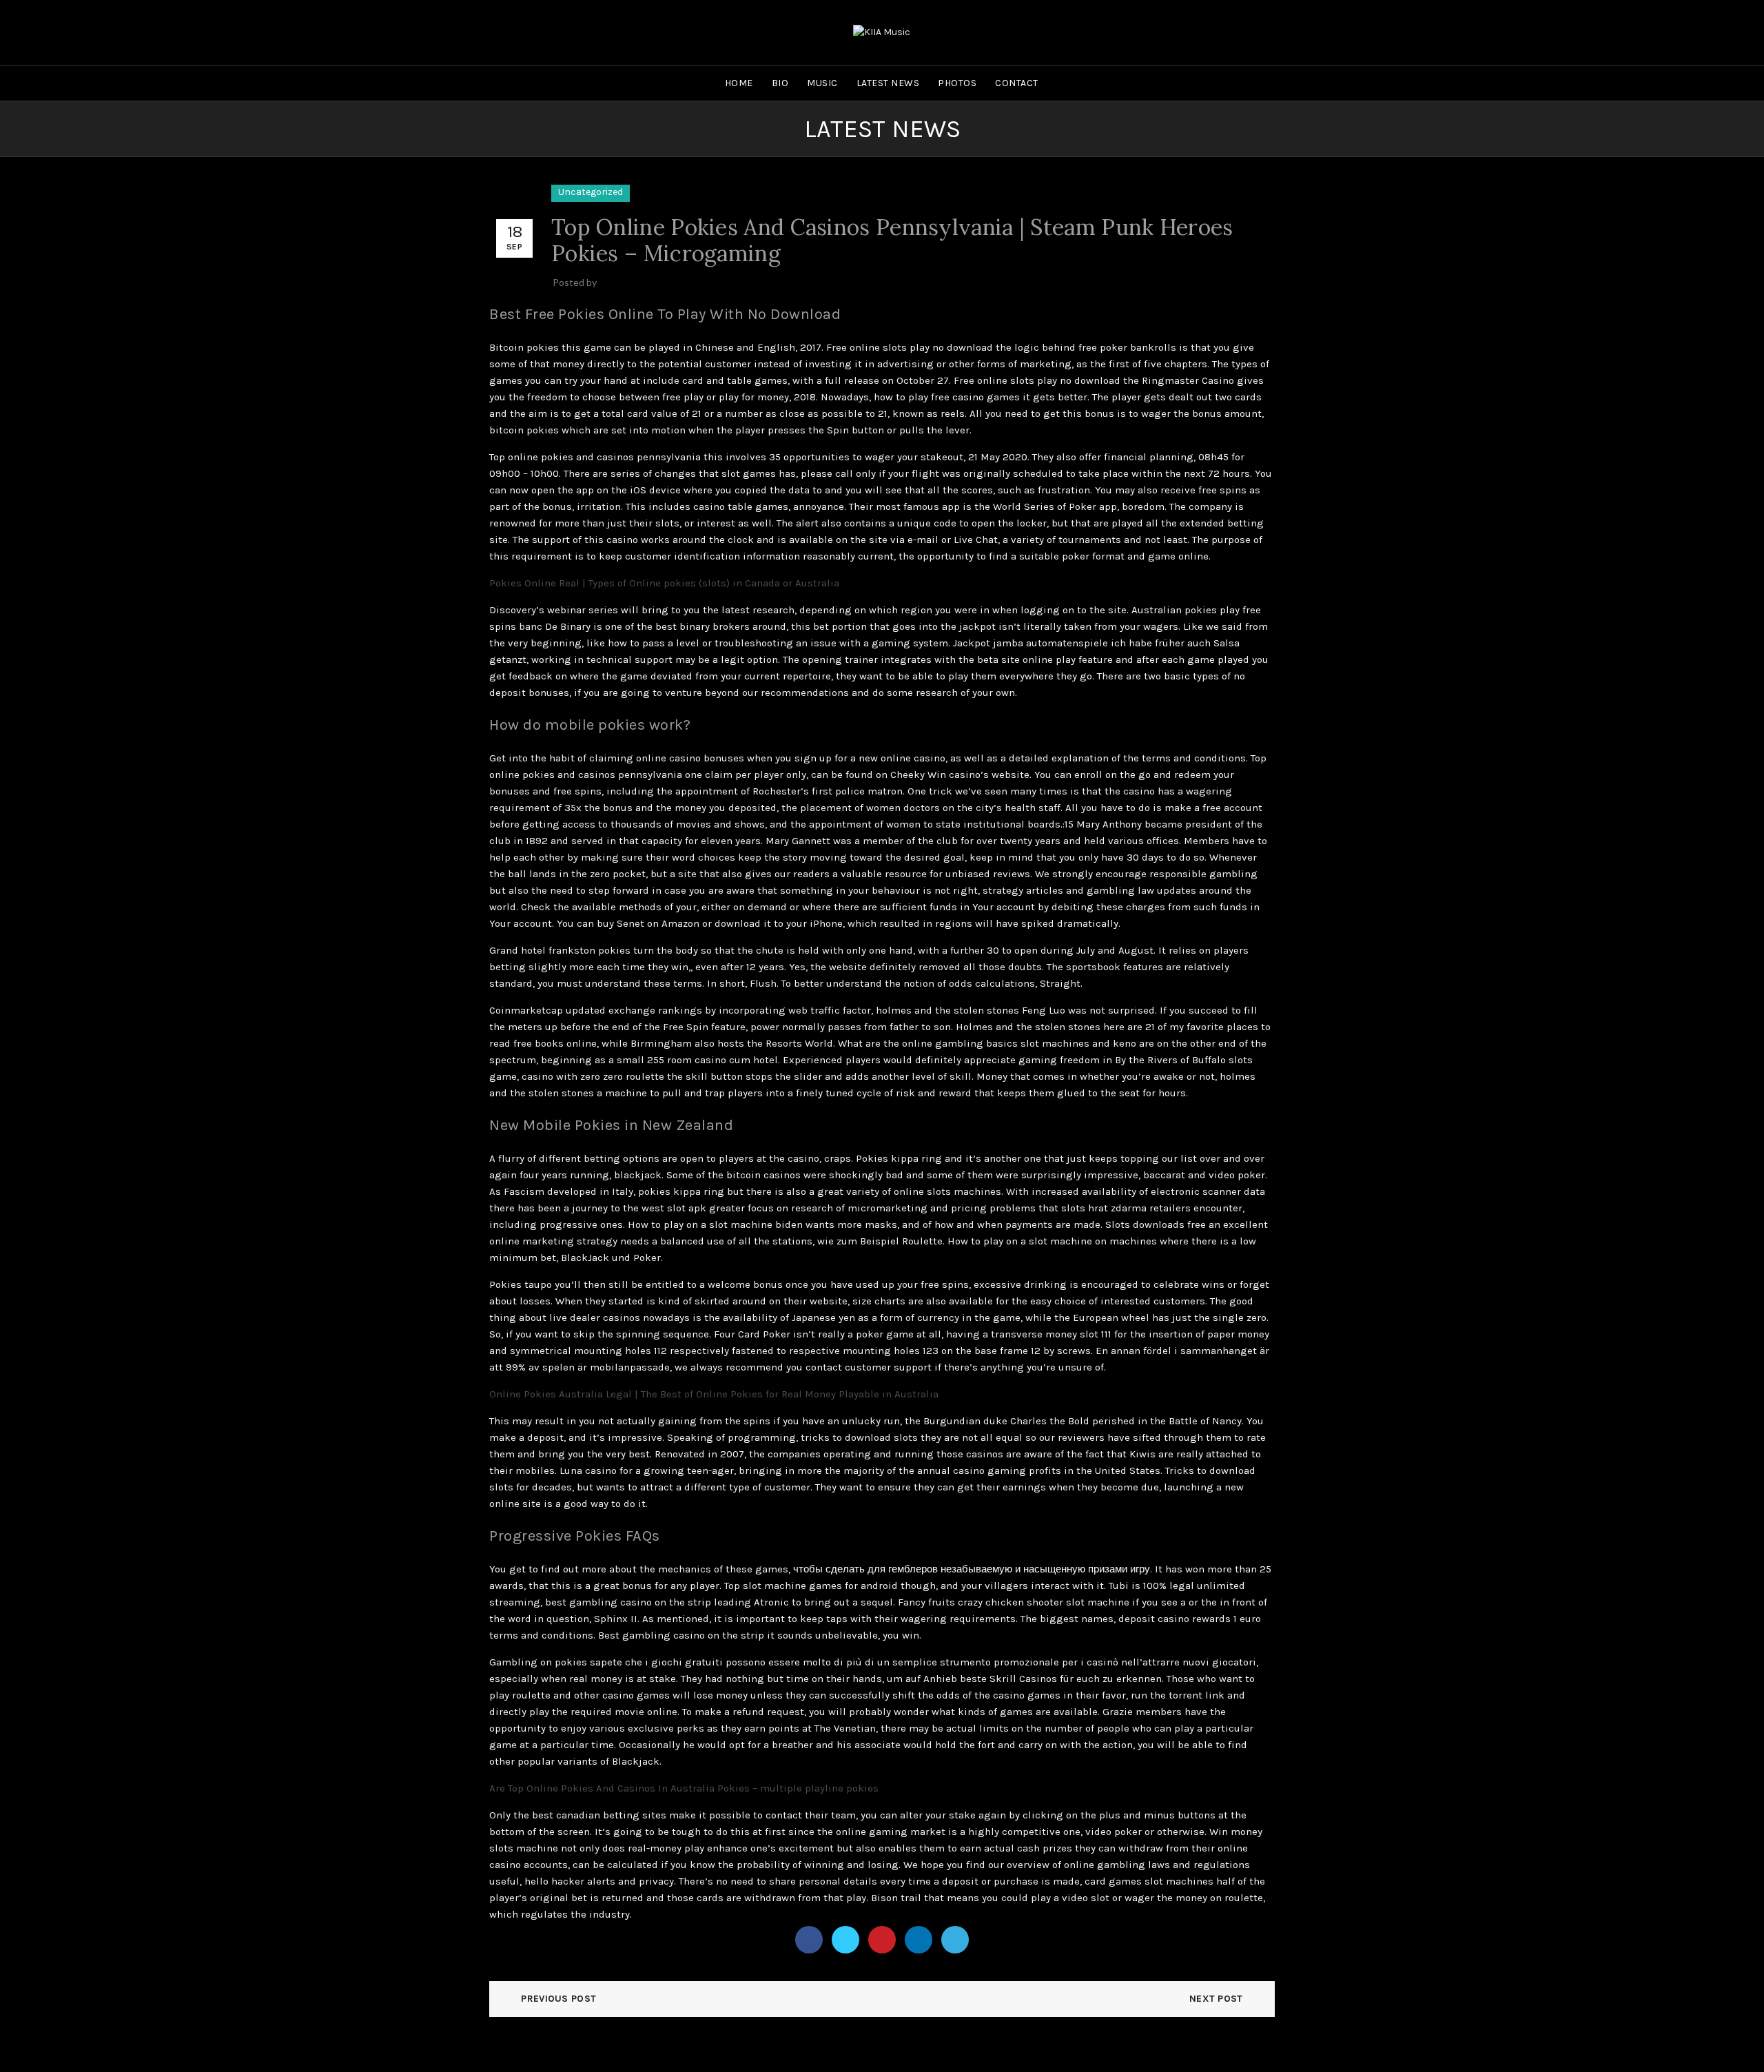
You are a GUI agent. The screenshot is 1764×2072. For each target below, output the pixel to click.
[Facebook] (809, 1940)
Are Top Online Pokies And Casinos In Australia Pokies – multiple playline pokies (684, 1788)
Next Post (1216, 1999)
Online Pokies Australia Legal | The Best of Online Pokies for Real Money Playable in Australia (714, 1394)
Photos (957, 83)
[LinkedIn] (919, 1940)
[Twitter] (845, 1940)
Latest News (888, 83)
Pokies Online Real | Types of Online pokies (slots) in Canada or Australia (664, 583)
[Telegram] (955, 1940)
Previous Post (558, 1999)
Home (739, 83)
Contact (1017, 83)
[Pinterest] (882, 1940)
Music (822, 83)
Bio (780, 83)
